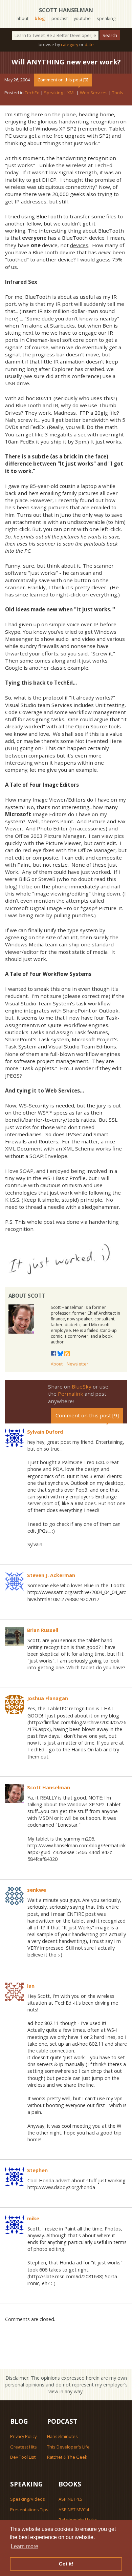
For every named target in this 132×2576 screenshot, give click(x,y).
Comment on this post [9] (63, 80)
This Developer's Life (68, 2447)
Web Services (94, 93)
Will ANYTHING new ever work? (66, 62)
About (57, 1364)
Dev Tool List (23, 2457)
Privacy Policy (23, 2436)
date (89, 44)
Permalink (71, 1394)
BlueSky (82, 1387)
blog (40, 18)
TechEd (32, 93)
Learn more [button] (25, 2546)
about (23, 18)
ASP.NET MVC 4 (74, 2510)
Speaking (53, 93)
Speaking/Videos (28, 2499)
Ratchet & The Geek (67, 2457)
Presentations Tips (29, 2510)
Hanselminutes (62, 2436)
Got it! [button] (66, 2564)
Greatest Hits (24, 2447)
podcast (60, 18)
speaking (106, 18)
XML (71, 93)
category (70, 44)
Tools (118, 93)
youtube (82, 18)
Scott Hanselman (66, 10)
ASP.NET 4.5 (70, 2499)
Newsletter (78, 1364)
